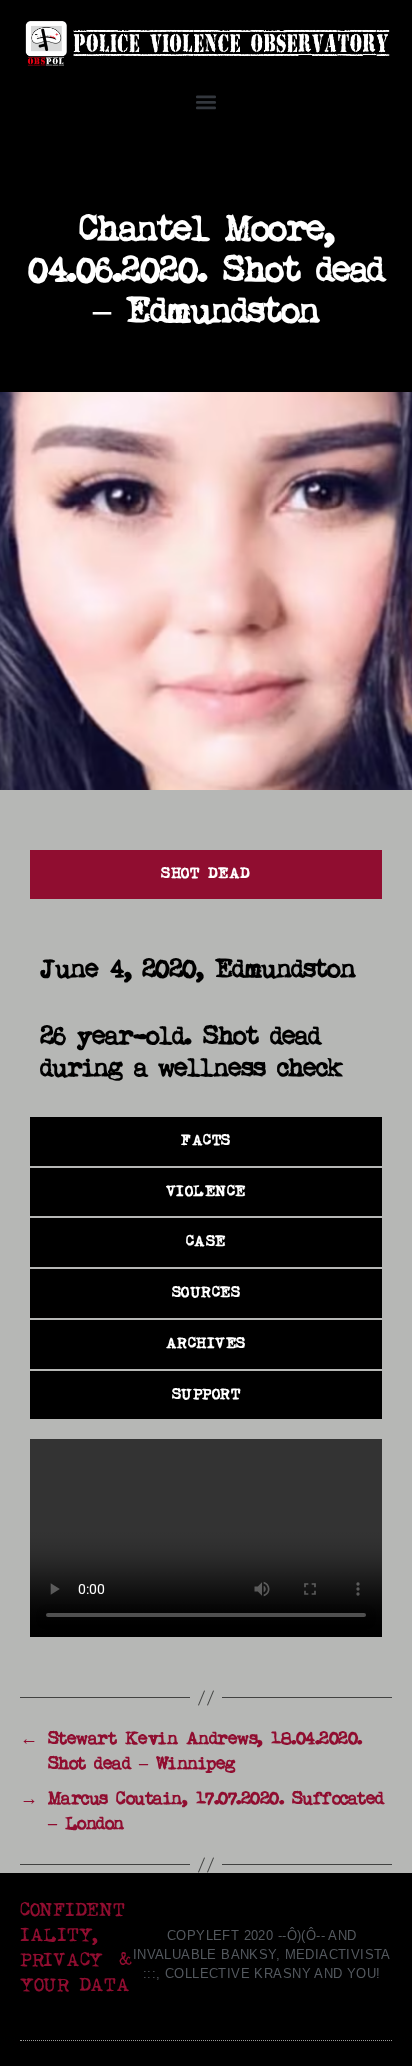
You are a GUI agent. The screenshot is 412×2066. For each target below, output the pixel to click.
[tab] (206, 874)
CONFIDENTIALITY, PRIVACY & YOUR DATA (76, 1948)
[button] (206, 102)
